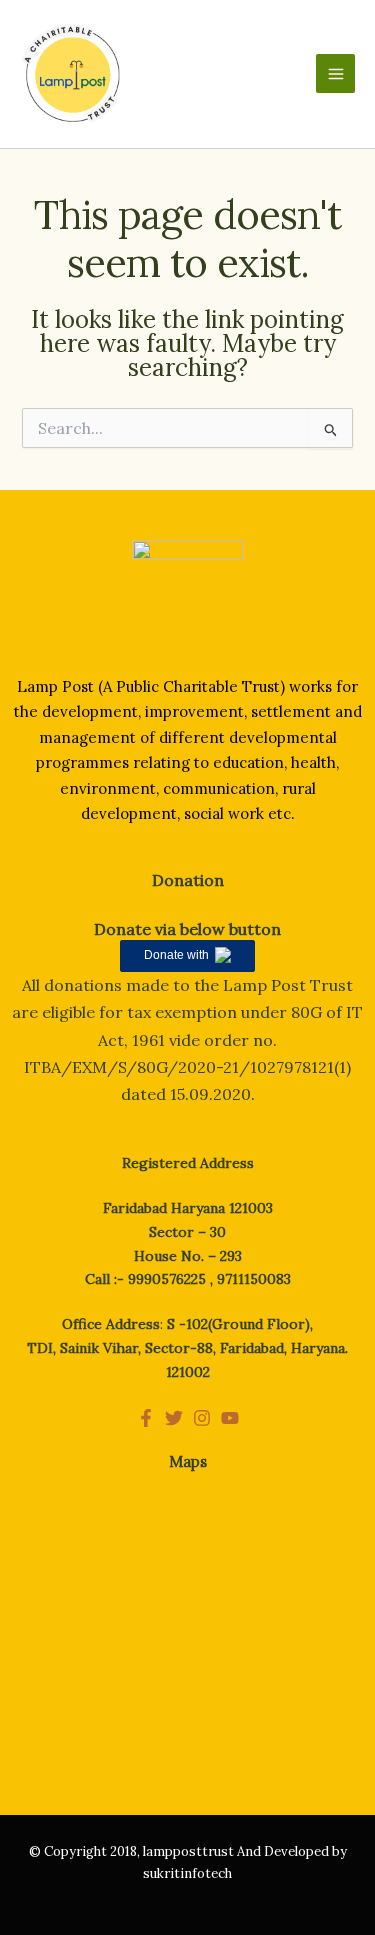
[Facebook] (146, 1418)
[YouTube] (230, 1418)
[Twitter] (174, 1418)
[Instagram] (202, 1418)
